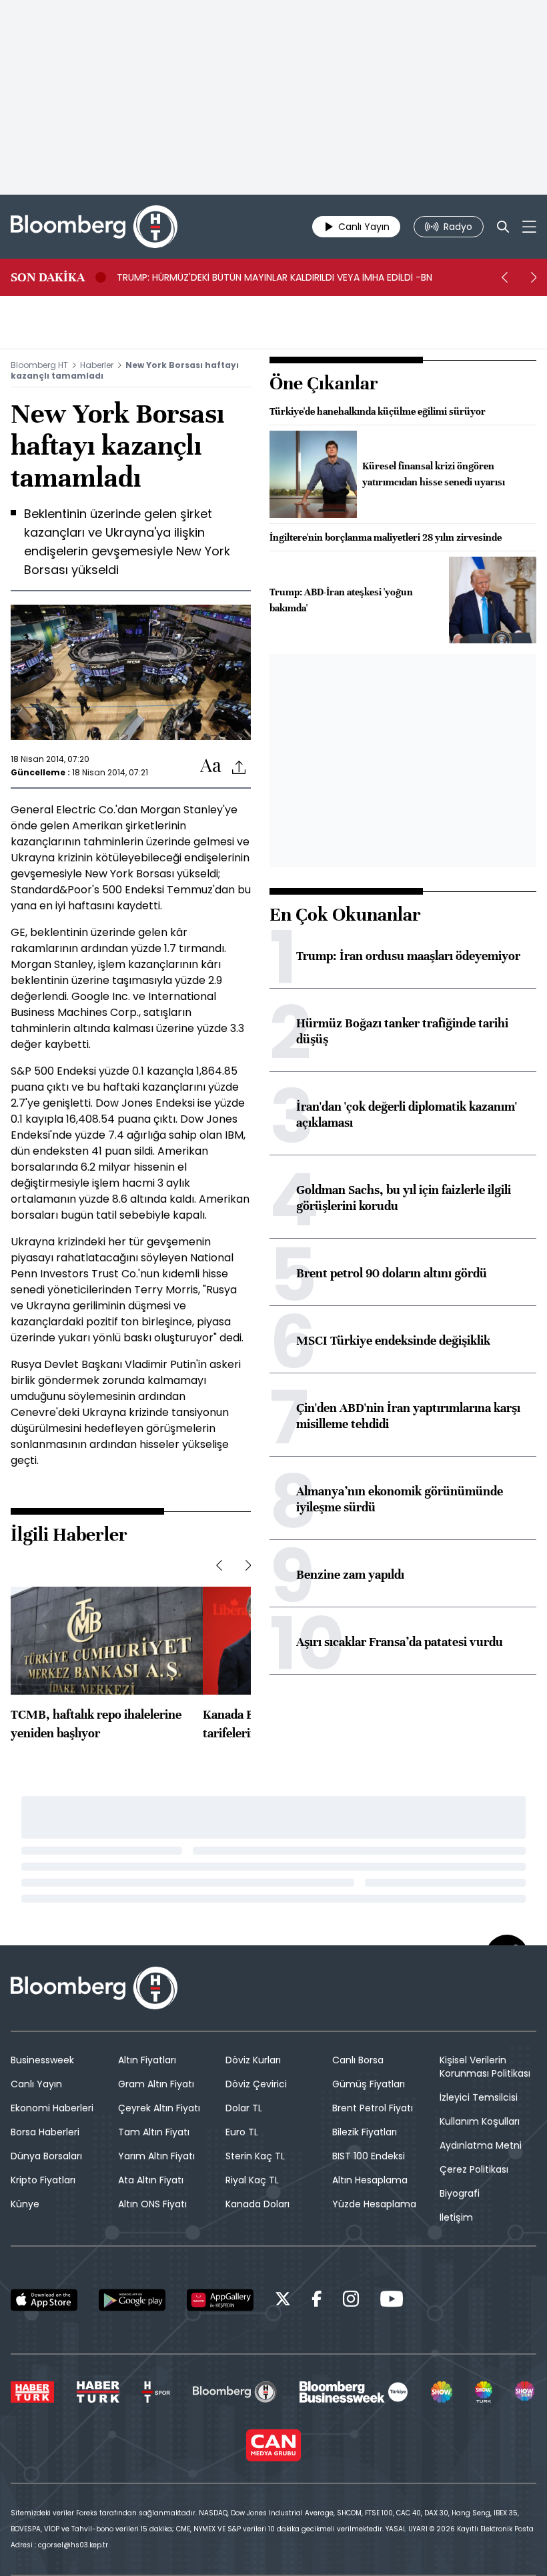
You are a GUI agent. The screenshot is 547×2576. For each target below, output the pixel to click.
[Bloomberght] (94, 227)
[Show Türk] (484, 2392)
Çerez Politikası (474, 2169)
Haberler (97, 365)
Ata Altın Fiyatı (151, 2180)
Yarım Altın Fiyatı (156, 2156)
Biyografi (460, 2193)
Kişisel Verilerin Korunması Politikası (485, 2067)
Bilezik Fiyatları (365, 2132)
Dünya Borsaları (46, 2156)
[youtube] (392, 2301)
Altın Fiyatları (147, 2060)
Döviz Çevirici (256, 2084)
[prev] (504, 277)
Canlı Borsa (358, 2060)
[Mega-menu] (529, 227)
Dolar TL (244, 2108)
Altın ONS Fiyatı (152, 2204)
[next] (534, 277)
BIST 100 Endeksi (369, 2156)
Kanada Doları (257, 2204)
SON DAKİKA (48, 277)
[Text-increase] (211, 766)
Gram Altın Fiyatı (156, 2084)
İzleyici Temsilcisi (479, 2097)
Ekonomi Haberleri (52, 2108)
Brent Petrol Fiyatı (373, 2108)
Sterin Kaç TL (255, 2156)
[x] (283, 2301)
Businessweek (42, 2060)
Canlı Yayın (36, 2084)
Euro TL (242, 2132)
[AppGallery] (220, 2300)
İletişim (456, 2217)
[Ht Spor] (156, 2392)
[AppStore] (44, 2300)
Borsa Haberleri (45, 2132)
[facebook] (317, 2301)
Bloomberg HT (39, 365)
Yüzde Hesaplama (374, 2204)
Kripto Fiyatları (43, 2180)
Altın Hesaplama (370, 2180)
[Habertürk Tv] (98, 2392)
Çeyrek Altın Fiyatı (159, 2108)
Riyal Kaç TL (252, 2180)
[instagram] (351, 2301)
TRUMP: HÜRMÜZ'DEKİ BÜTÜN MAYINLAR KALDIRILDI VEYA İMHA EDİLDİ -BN (275, 277)
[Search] (503, 227)
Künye (25, 2204)
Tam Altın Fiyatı (154, 2132)
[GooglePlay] (132, 2300)
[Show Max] (526, 2392)
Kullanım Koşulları (480, 2121)
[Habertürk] (32, 2392)
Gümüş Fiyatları (369, 2084)
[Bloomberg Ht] (234, 2392)
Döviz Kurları (253, 2060)
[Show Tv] (442, 2392)
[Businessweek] (354, 2392)
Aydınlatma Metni (481, 2145)
